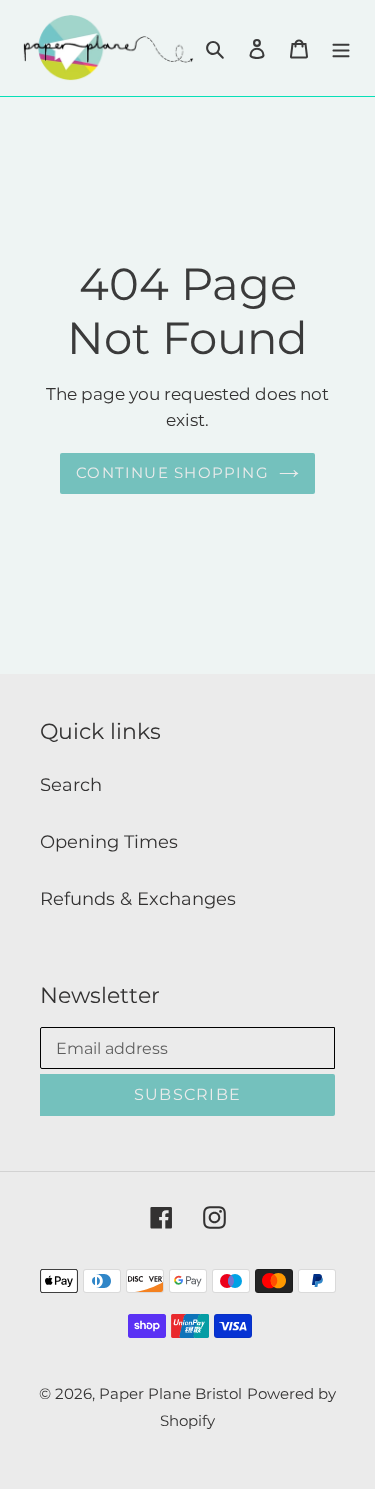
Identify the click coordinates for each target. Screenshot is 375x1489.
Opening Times (109, 842)
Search (71, 785)
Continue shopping (172, 472)
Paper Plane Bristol (170, 1393)
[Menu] (341, 47)
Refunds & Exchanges (138, 899)
